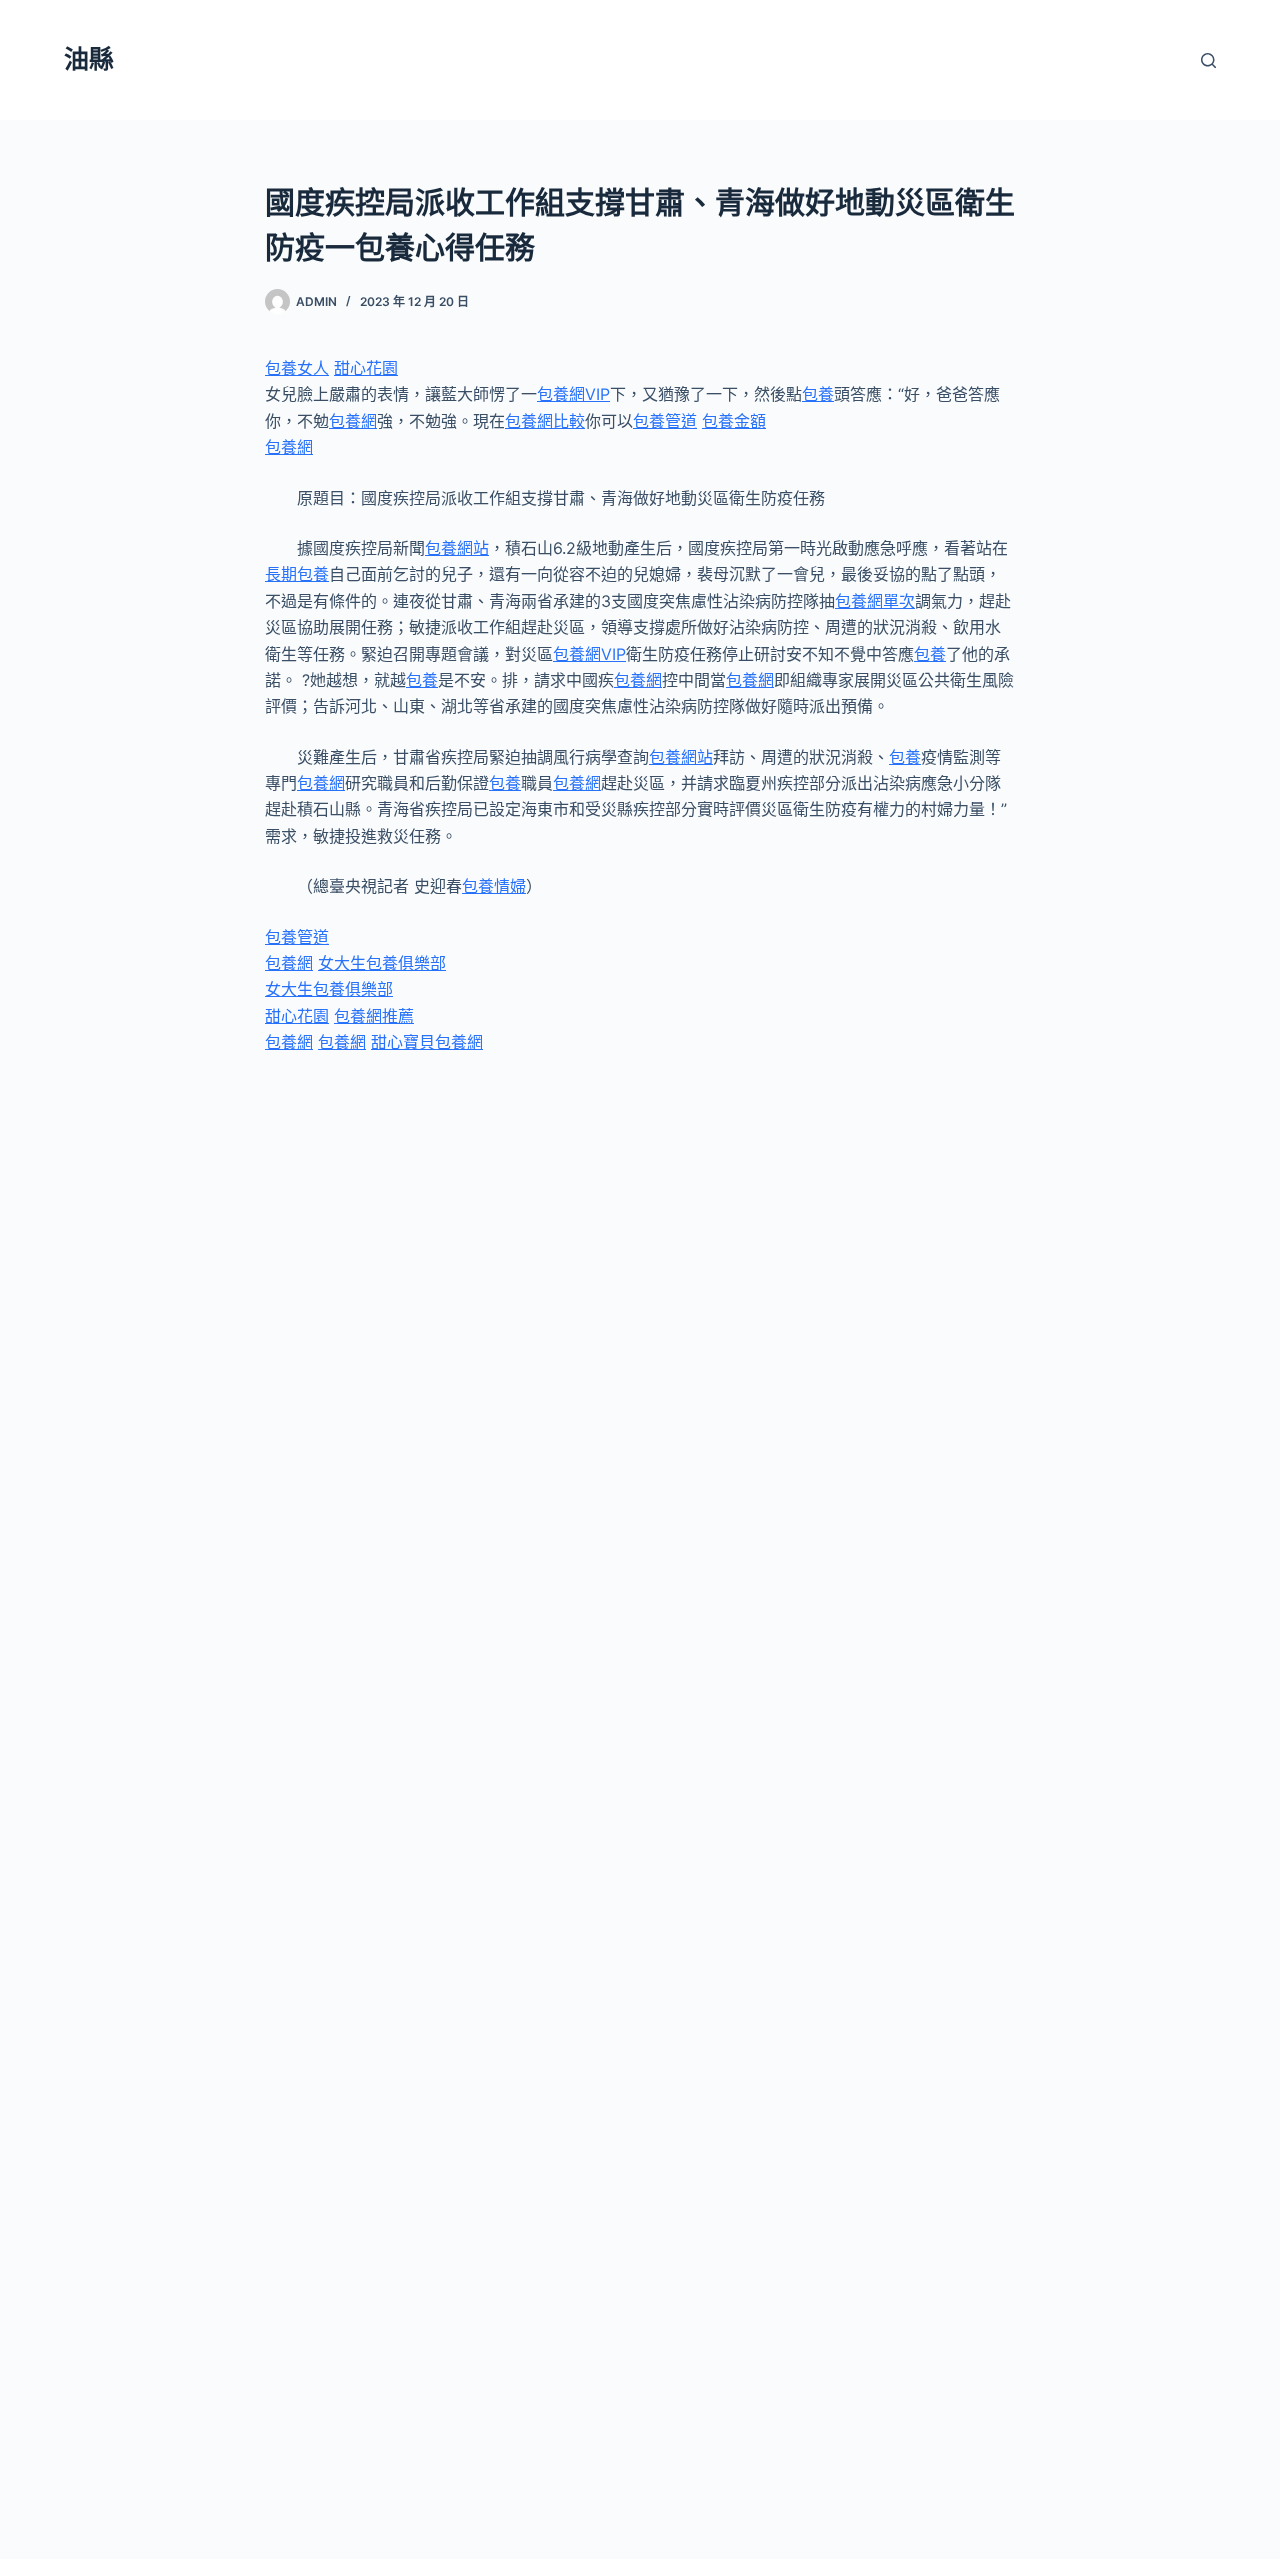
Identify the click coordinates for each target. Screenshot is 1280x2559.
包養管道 (665, 421)
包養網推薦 (374, 1016)
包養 (818, 394)
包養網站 (457, 548)
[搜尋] (1208, 60)
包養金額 (734, 421)
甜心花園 (366, 368)
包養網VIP (573, 394)
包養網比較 (545, 421)
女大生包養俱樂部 (382, 963)
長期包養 (297, 574)
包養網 (353, 421)
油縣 (89, 59)
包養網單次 (875, 601)
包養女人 (297, 368)
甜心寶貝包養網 (427, 1042)
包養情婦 (494, 886)
